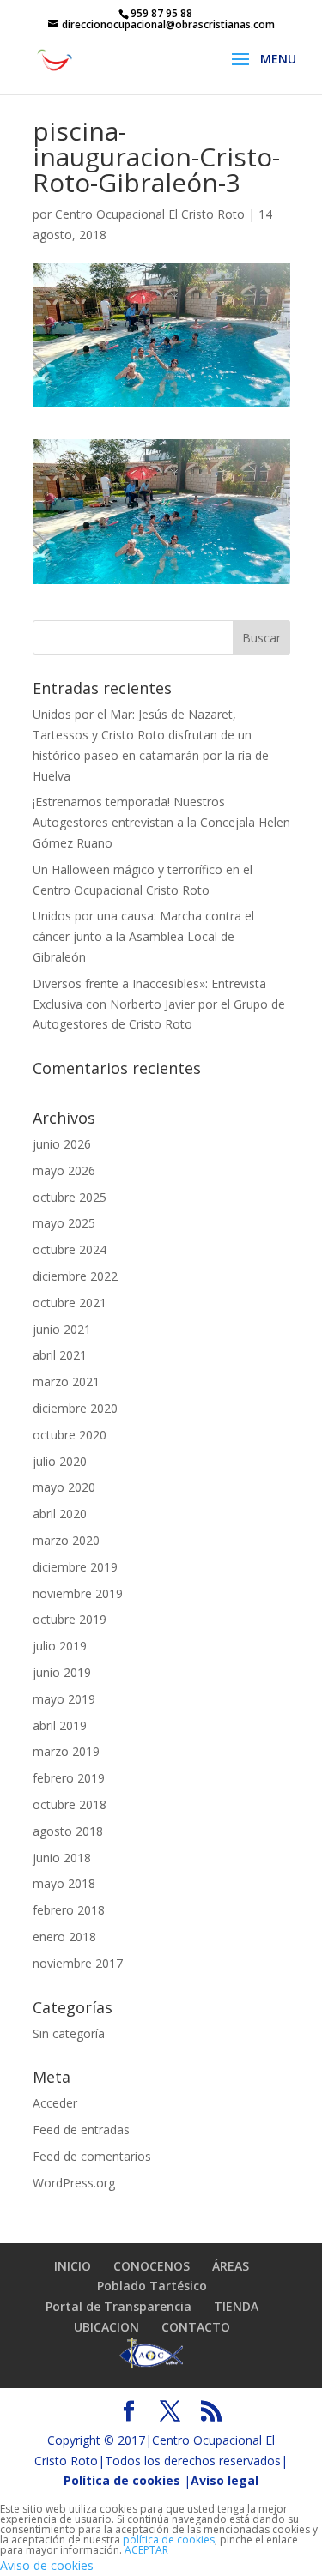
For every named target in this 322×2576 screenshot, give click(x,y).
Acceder (55, 2103)
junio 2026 (62, 1144)
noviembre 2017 (78, 1963)
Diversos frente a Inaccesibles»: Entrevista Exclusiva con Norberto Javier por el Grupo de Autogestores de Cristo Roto (159, 1004)
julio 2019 (60, 1646)
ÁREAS (231, 2266)
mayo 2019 (64, 1699)
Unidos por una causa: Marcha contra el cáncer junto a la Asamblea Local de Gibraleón (143, 936)
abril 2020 (60, 1514)
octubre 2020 (70, 1435)
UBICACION (106, 2327)
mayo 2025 (64, 1223)
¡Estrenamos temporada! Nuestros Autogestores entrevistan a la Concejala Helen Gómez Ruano (161, 822)
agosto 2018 (68, 1831)
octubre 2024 (70, 1249)
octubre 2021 (70, 1303)
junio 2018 (62, 1858)
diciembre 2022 (75, 1276)
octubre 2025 (70, 1197)
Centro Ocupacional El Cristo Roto (150, 214)
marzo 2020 (66, 1540)
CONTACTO (196, 2327)
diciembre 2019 (75, 1567)
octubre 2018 (70, 1804)
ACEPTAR (146, 2550)
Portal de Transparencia (118, 2306)
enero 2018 (64, 1937)
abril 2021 (60, 1355)
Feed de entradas (81, 2130)
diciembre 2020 (75, 1408)
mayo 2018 (64, 1883)
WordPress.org (74, 2183)
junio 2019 (62, 1672)
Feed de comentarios (92, 2156)
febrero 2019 (69, 1778)
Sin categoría (69, 2033)
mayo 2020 (64, 1487)
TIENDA (236, 2306)
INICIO (73, 2266)
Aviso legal (225, 2480)
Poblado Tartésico (152, 2286)
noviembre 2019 (78, 1593)
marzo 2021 (66, 1382)
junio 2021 (62, 1329)
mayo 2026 (64, 1170)
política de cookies (169, 2540)
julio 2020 (60, 1461)
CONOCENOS (152, 2266)
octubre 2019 (70, 1619)
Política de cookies (122, 2480)
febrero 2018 (69, 1910)
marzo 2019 (66, 1751)
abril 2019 (60, 1725)
